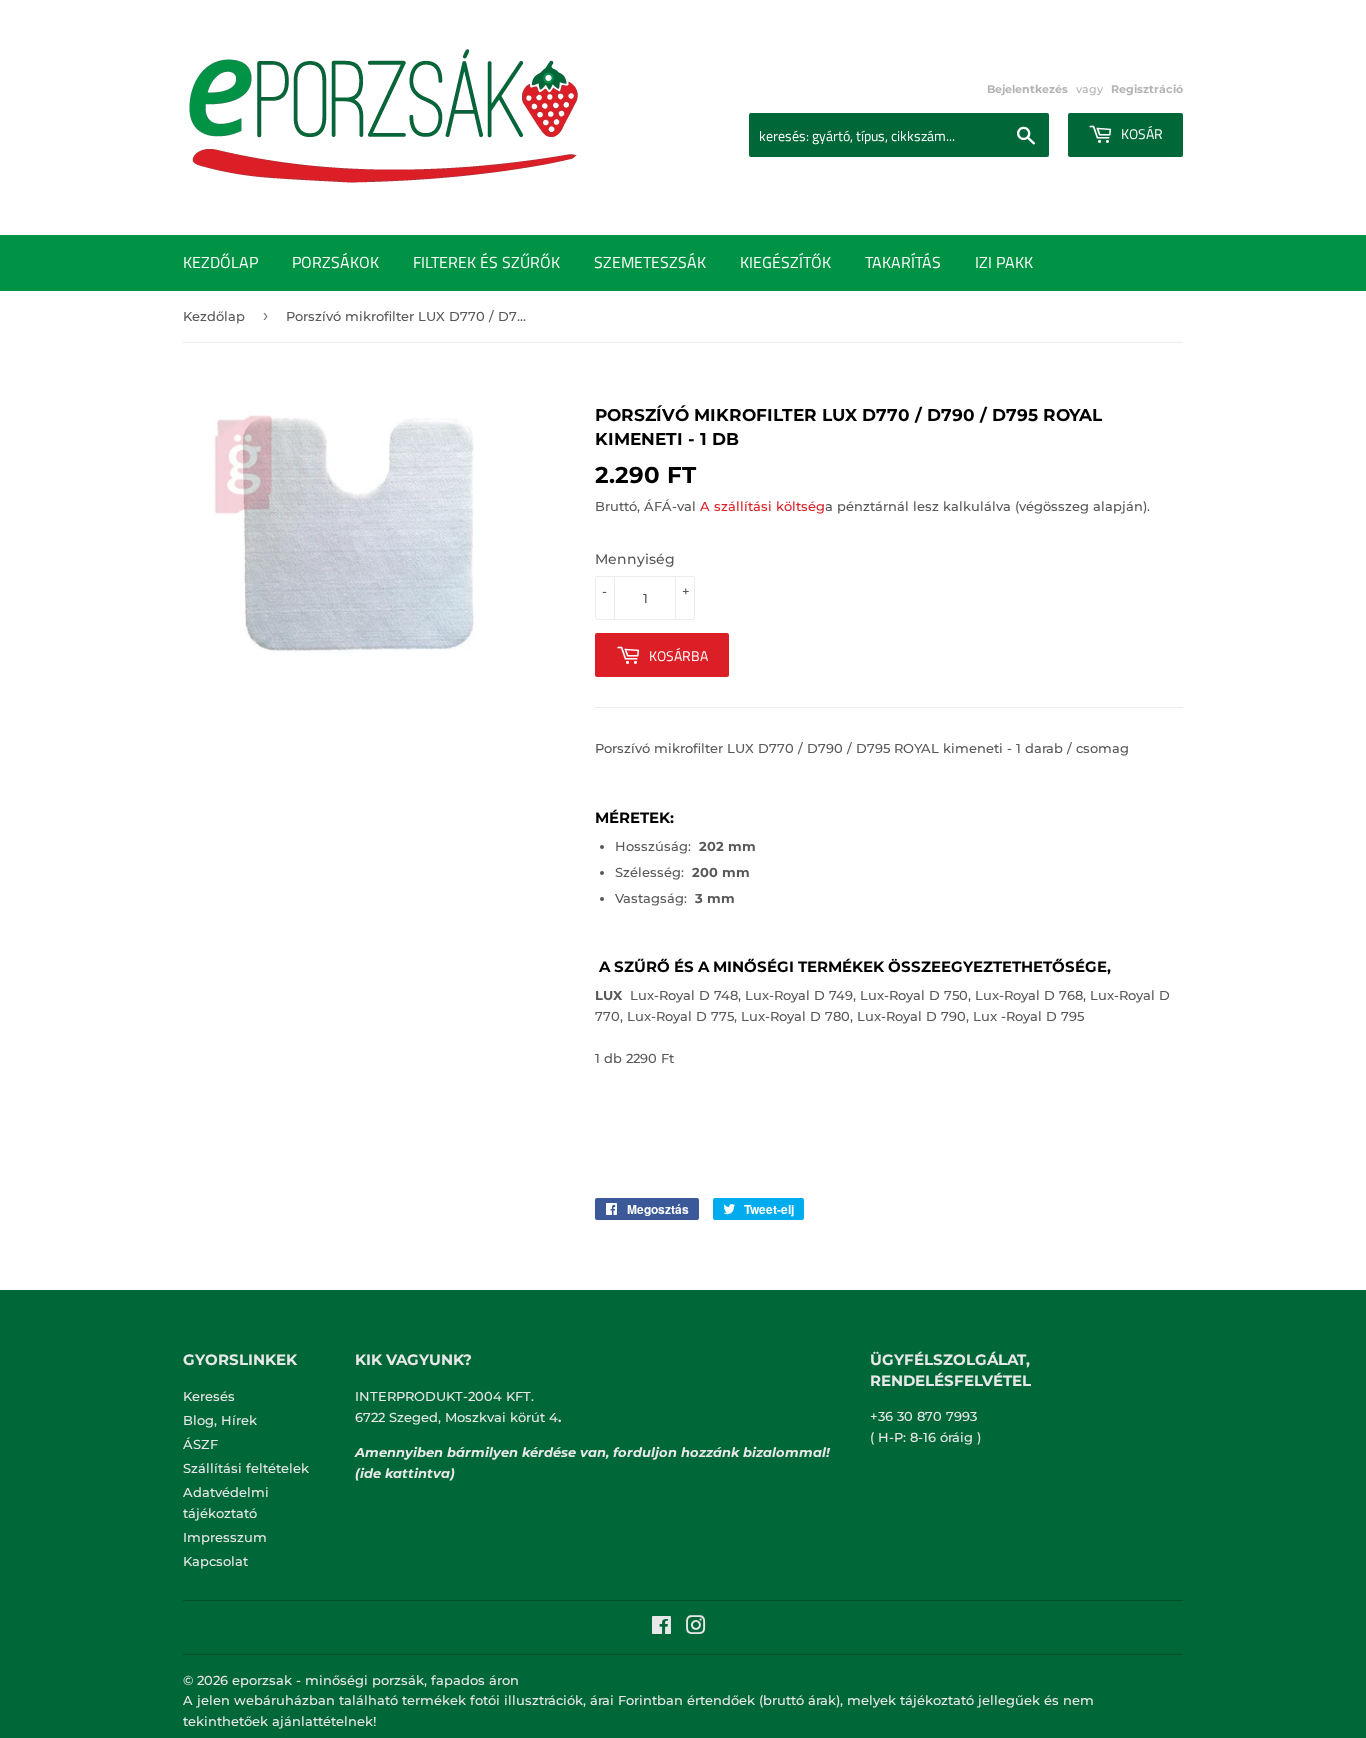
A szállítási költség (762, 506)
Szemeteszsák (650, 262)
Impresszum (225, 1537)
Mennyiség (635, 559)
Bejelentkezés (1027, 89)
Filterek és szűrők (486, 262)
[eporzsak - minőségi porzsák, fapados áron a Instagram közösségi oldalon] (696, 1628)
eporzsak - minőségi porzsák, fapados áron (375, 1680)
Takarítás (903, 262)
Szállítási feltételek (246, 1468)
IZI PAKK (1004, 262)
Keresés (209, 1396)
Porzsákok (335, 262)
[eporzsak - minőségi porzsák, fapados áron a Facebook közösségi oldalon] (661, 1628)
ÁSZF (200, 1444)
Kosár (1140, 133)
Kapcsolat (215, 1561)
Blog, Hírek (220, 1420)
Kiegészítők (785, 262)
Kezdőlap (220, 262)
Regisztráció (1147, 89)
